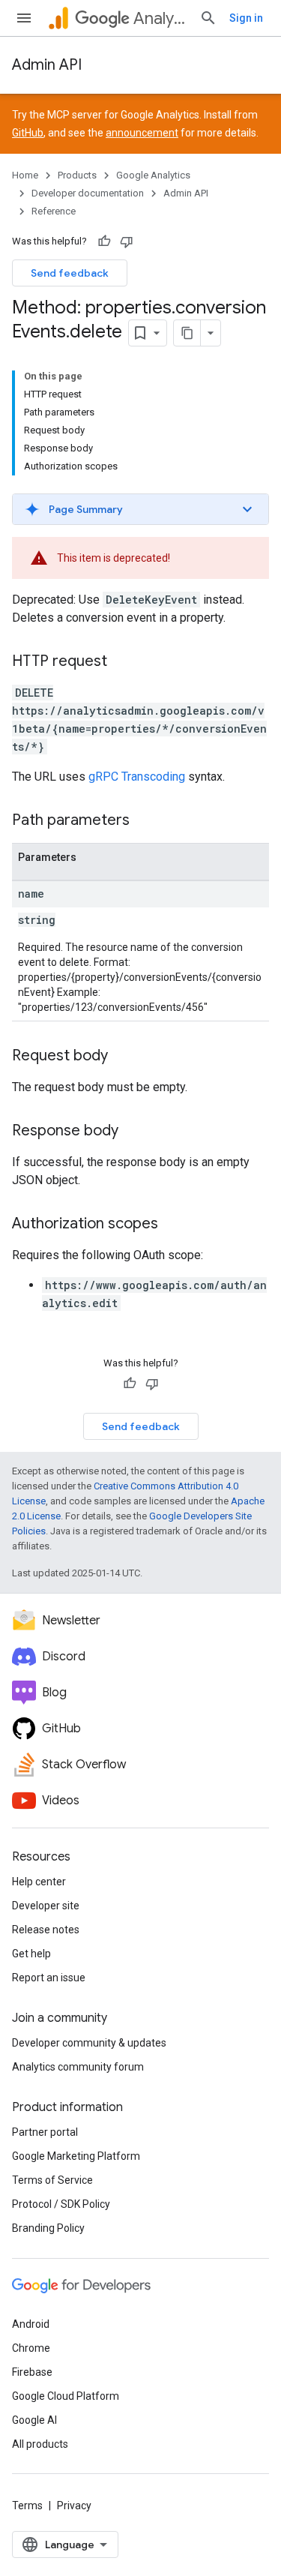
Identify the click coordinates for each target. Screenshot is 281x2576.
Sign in (246, 18)
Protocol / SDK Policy (61, 2204)
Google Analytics (153, 175)
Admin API (47, 65)
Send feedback (70, 273)
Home (25, 175)
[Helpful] (104, 241)
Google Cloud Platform (66, 2396)
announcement (142, 133)
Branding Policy (48, 2228)
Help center (39, 1882)
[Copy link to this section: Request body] (123, 1057)
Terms (27, 2506)
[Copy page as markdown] (187, 333)
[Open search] (208, 18)
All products (40, 2444)
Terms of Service (52, 2180)
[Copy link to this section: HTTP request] (122, 662)
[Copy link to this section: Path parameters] (145, 821)
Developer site (46, 1906)
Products (77, 175)
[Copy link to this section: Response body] (133, 1132)
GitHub (28, 133)
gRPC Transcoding (137, 777)
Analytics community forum (78, 2067)
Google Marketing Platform (76, 2156)
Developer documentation (88, 193)
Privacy (74, 2506)
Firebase (32, 2372)
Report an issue (49, 1978)
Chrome (31, 2348)
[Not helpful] (127, 241)
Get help (31, 1954)
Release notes (46, 1930)
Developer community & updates (89, 2043)
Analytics (160, 18)
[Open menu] (24, 18)
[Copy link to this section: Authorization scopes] (173, 1225)
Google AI (34, 2420)
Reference (54, 211)
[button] (140, 509)
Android (31, 2324)
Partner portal (45, 2132)
